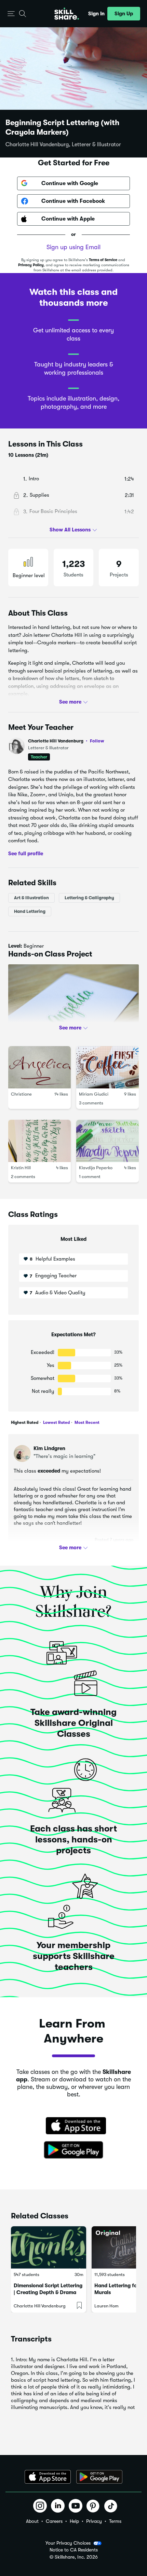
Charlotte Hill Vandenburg (66, 741)
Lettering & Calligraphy (89, 898)
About (32, 2521)
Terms (115, 2521)
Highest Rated (25, 1422)
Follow (97, 741)
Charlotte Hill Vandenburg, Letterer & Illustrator (63, 145)
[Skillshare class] (49, 2247)
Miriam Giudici (94, 1094)
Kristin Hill (21, 1168)
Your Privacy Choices (68, 2543)
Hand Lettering (30, 911)
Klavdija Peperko (96, 1168)
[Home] (67, 14)
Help (74, 2521)
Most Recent (86, 1422)
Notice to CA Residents (74, 2550)
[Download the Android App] (99, 2477)
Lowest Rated (56, 1422)
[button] (11, 14)
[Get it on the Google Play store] (73, 2150)
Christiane (21, 1094)
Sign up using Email (73, 247)
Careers (54, 2521)
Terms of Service (103, 260)
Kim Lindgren (49, 1448)
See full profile (26, 853)
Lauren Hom (106, 2306)
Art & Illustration (31, 898)
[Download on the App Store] (73, 2126)
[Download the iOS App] (48, 2477)
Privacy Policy (31, 265)
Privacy (94, 2521)
